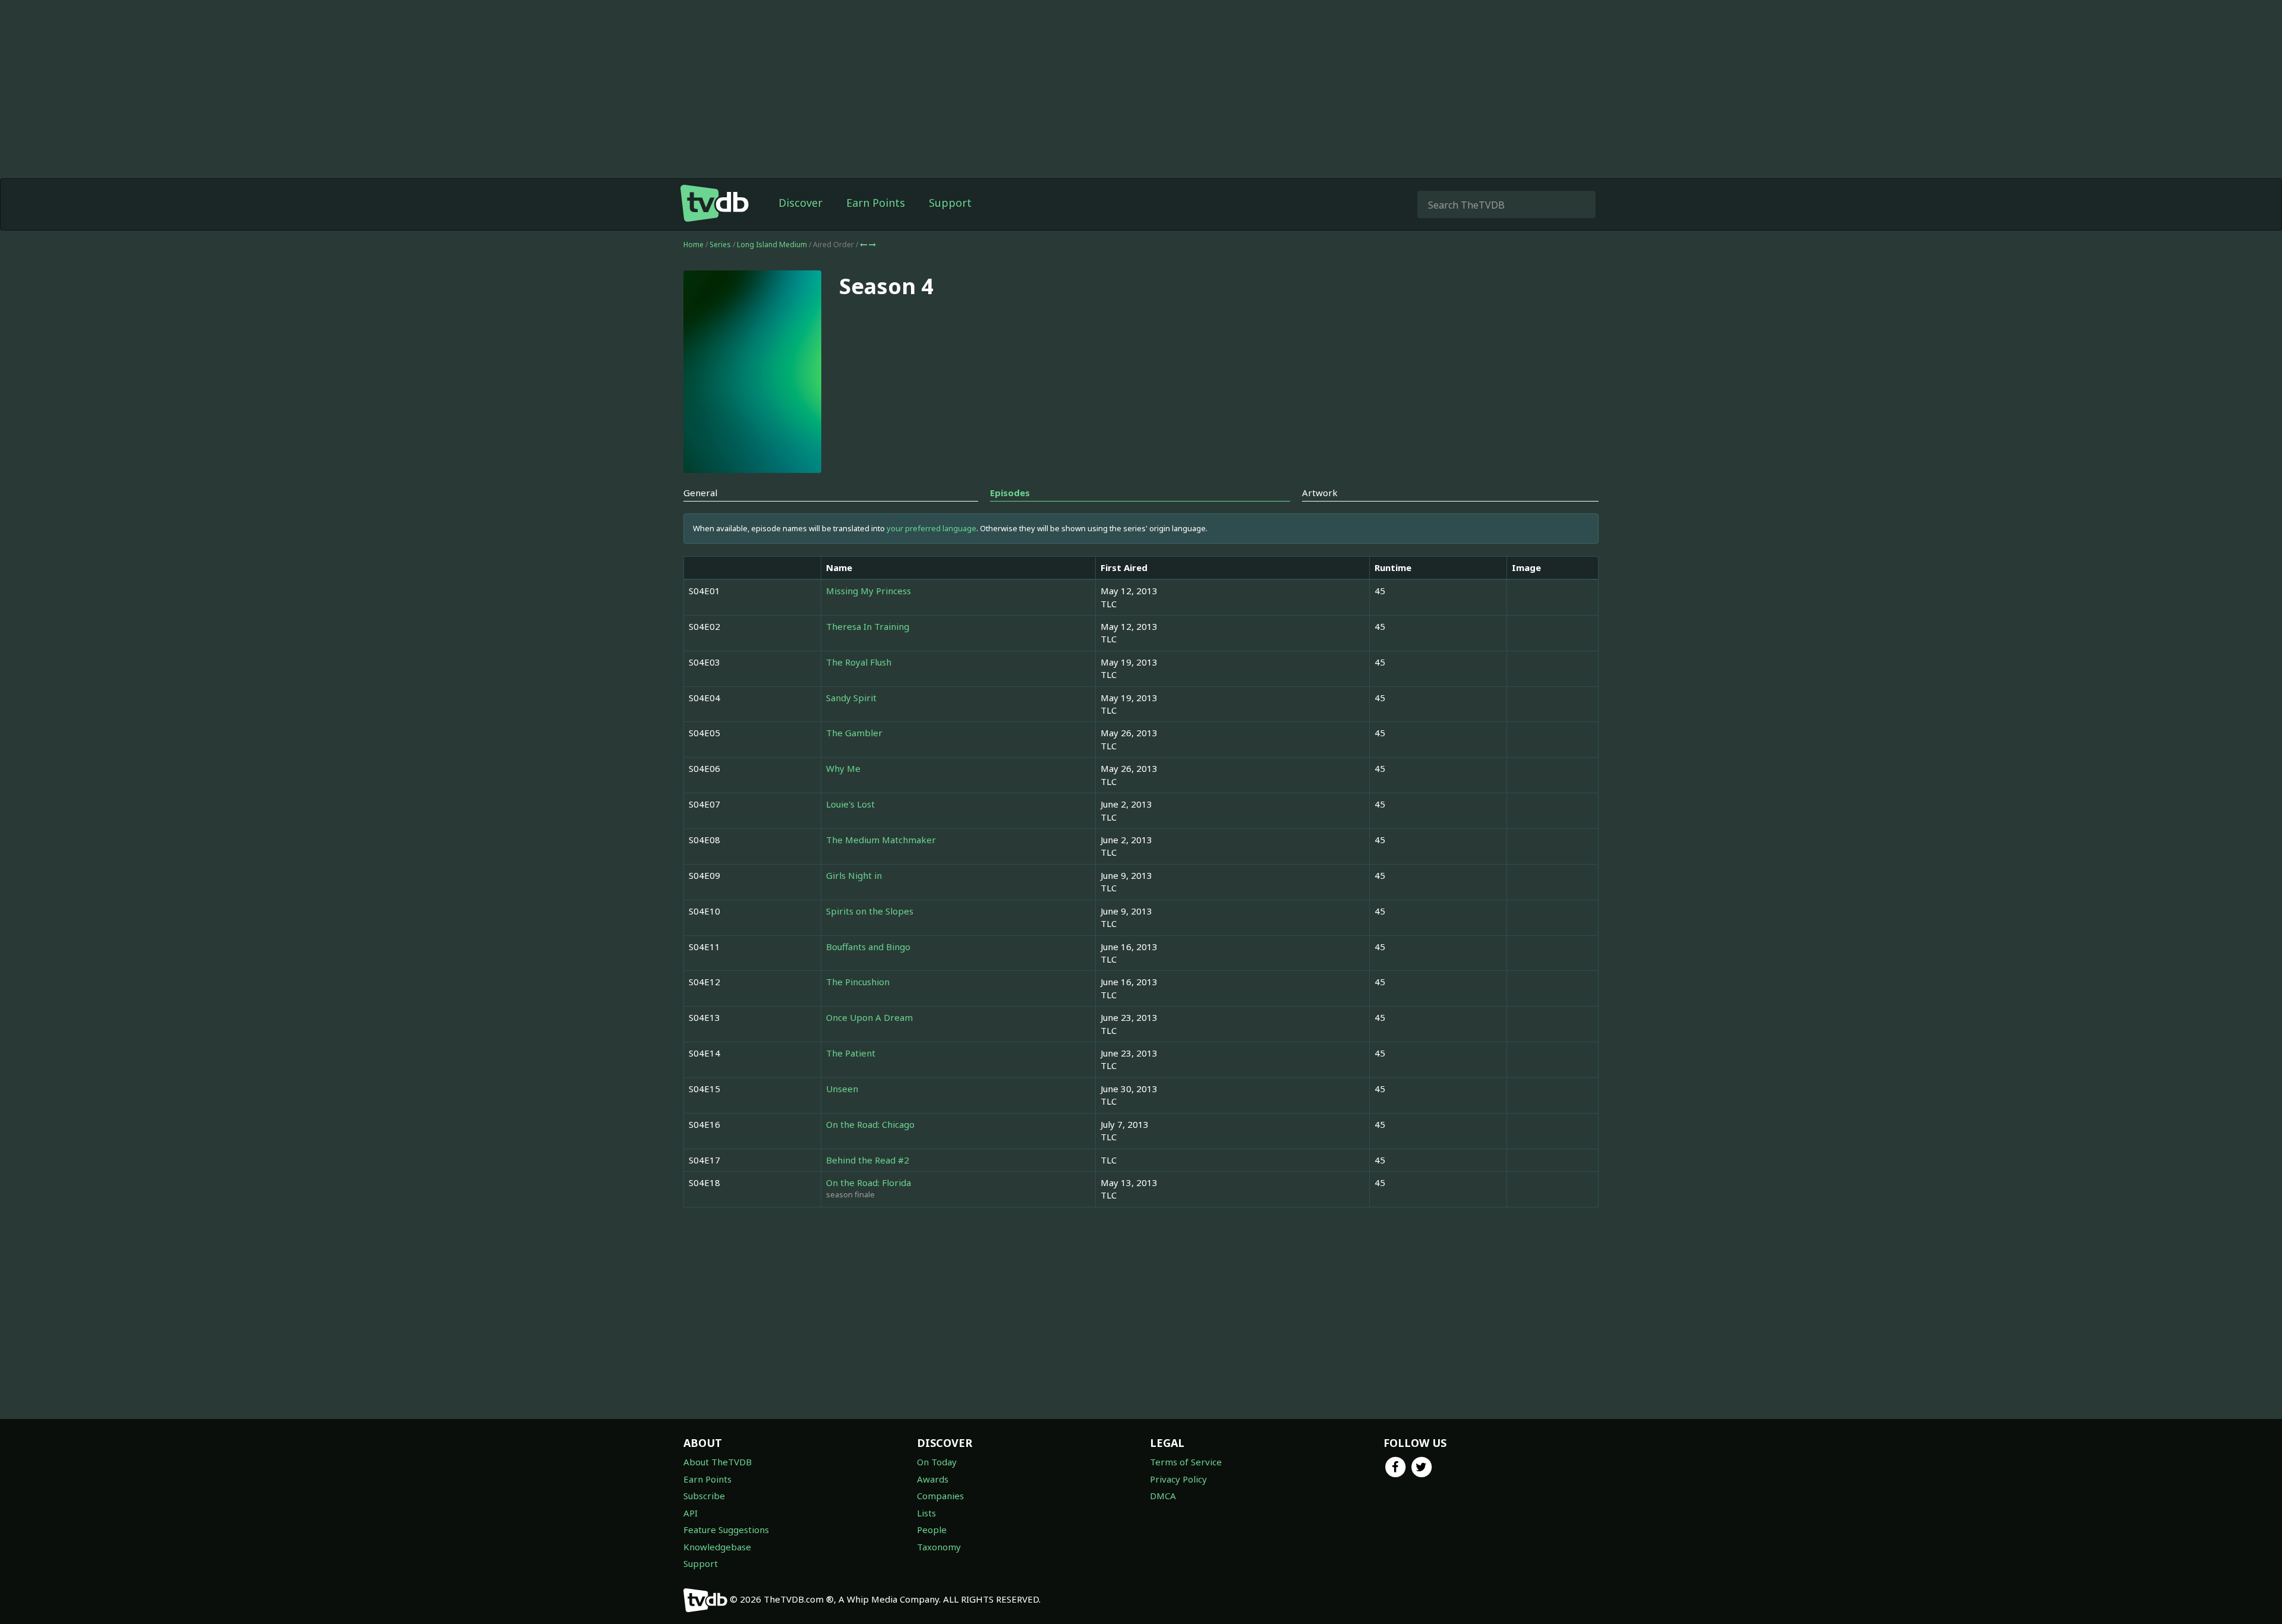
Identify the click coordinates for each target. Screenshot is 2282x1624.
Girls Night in (854, 875)
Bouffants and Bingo (868, 947)
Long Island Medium (773, 245)
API (691, 1513)
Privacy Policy (1178, 1479)
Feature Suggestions (726, 1530)
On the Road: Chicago (870, 1124)
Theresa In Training (868, 626)
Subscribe (704, 1496)
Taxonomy (939, 1547)
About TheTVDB (718, 1462)
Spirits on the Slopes (870, 911)
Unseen (842, 1089)
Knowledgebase (717, 1547)
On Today (937, 1462)
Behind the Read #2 (868, 1160)
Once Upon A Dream (869, 1017)
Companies (940, 1496)
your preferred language (932, 528)
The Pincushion (858, 982)
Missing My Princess (869, 591)
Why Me (843, 768)
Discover (800, 203)
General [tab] (700, 493)
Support (950, 203)
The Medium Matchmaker (881, 840)
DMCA (1163, 1496)
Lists (926, 1513)
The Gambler (854, 733)
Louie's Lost (850, 804)
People (932, 1530)
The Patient (851, 1053)
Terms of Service (1186, 1462)
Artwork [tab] (1320, 493)
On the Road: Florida (869, 1182)
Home (694, 245)
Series (720, 245)
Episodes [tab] (1010, 493)
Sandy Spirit (851, 698)
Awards (933, 1479)
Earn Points (876, 203)
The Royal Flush (859, 662)
